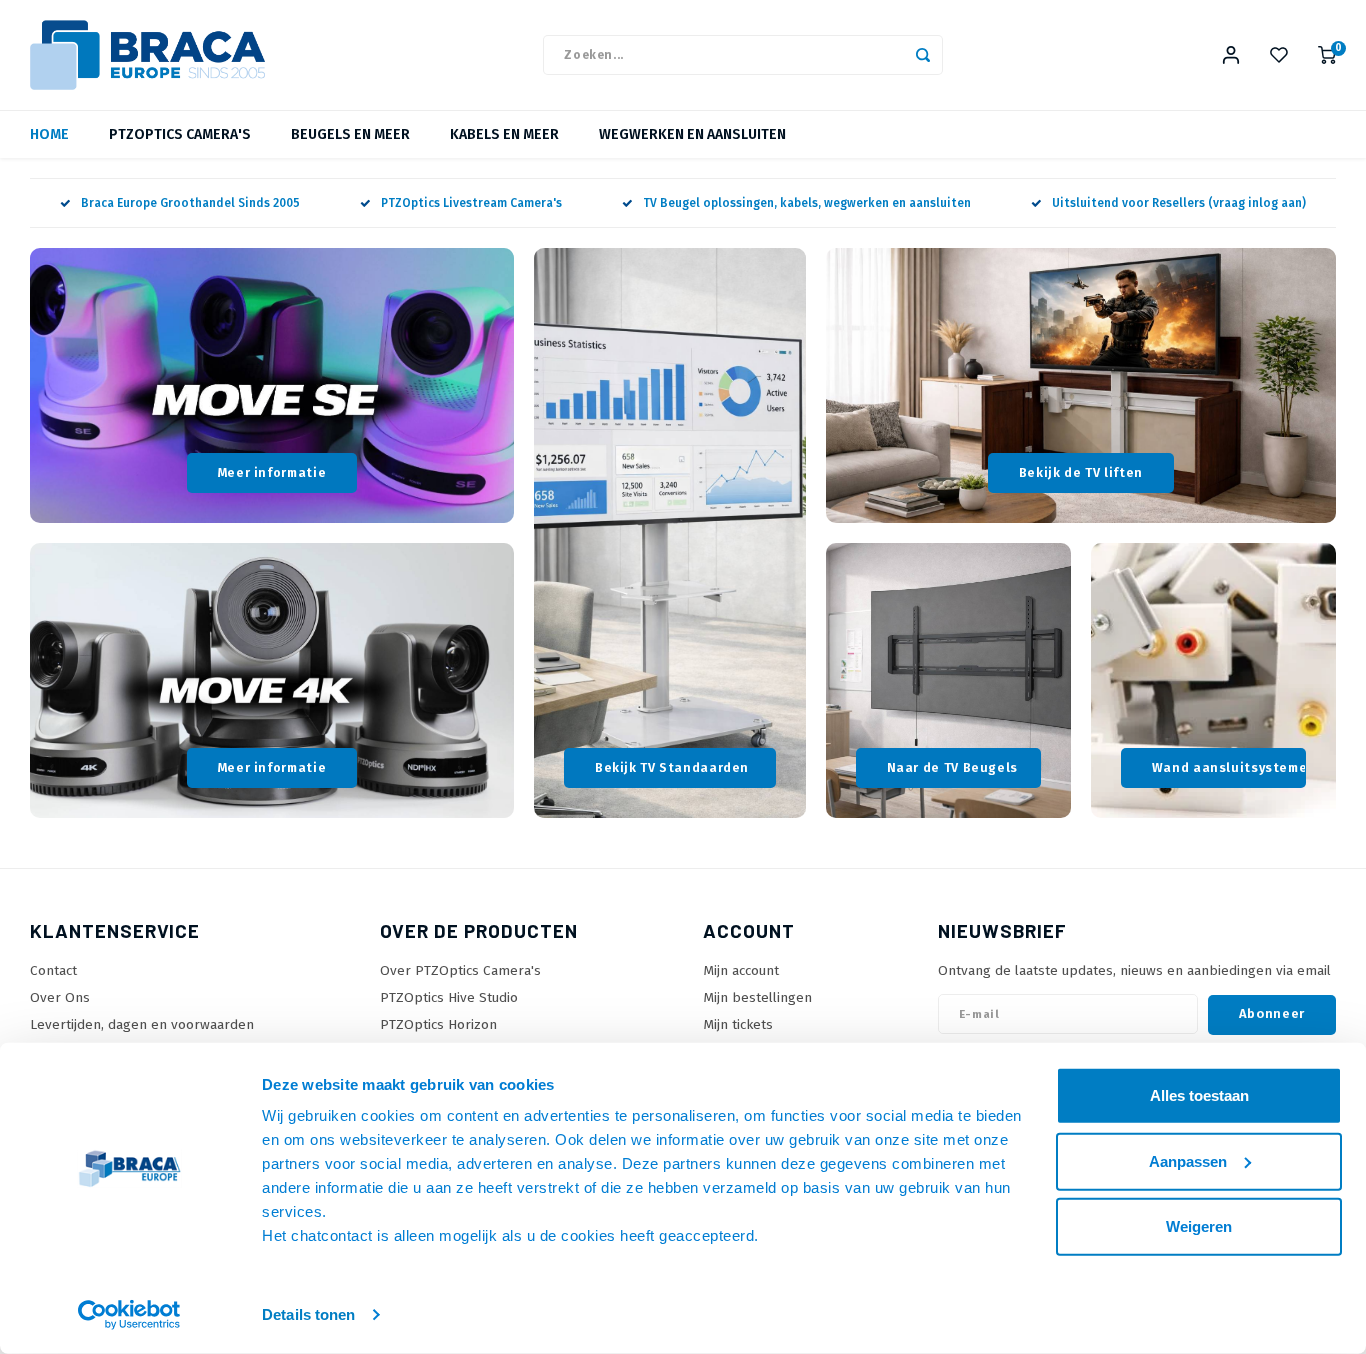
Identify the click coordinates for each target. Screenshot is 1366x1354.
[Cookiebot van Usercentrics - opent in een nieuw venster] (129, 1315)
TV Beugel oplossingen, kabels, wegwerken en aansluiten (807, 203)
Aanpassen (1188, 1160)
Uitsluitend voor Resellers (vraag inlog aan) (1179, 203)
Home (49, 134)
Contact (53, 970)
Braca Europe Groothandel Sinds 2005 (190, 203)
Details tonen (308, 1314)
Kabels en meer (504, 134)
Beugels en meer (350, 134)
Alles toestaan (1199, 1095)
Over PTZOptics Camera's (460, 970)
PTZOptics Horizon (438, 1024)
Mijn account (741, 970)
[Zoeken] (923, 55)
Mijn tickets (738, 1024)
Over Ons (60, 997)
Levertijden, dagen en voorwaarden (142, 1024)
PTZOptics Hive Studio (449, 997)
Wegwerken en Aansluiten (692, 134)
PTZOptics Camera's (180, 134)
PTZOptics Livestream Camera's (471, 203)
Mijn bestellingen (757, 997)
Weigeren (1199, 1226)
